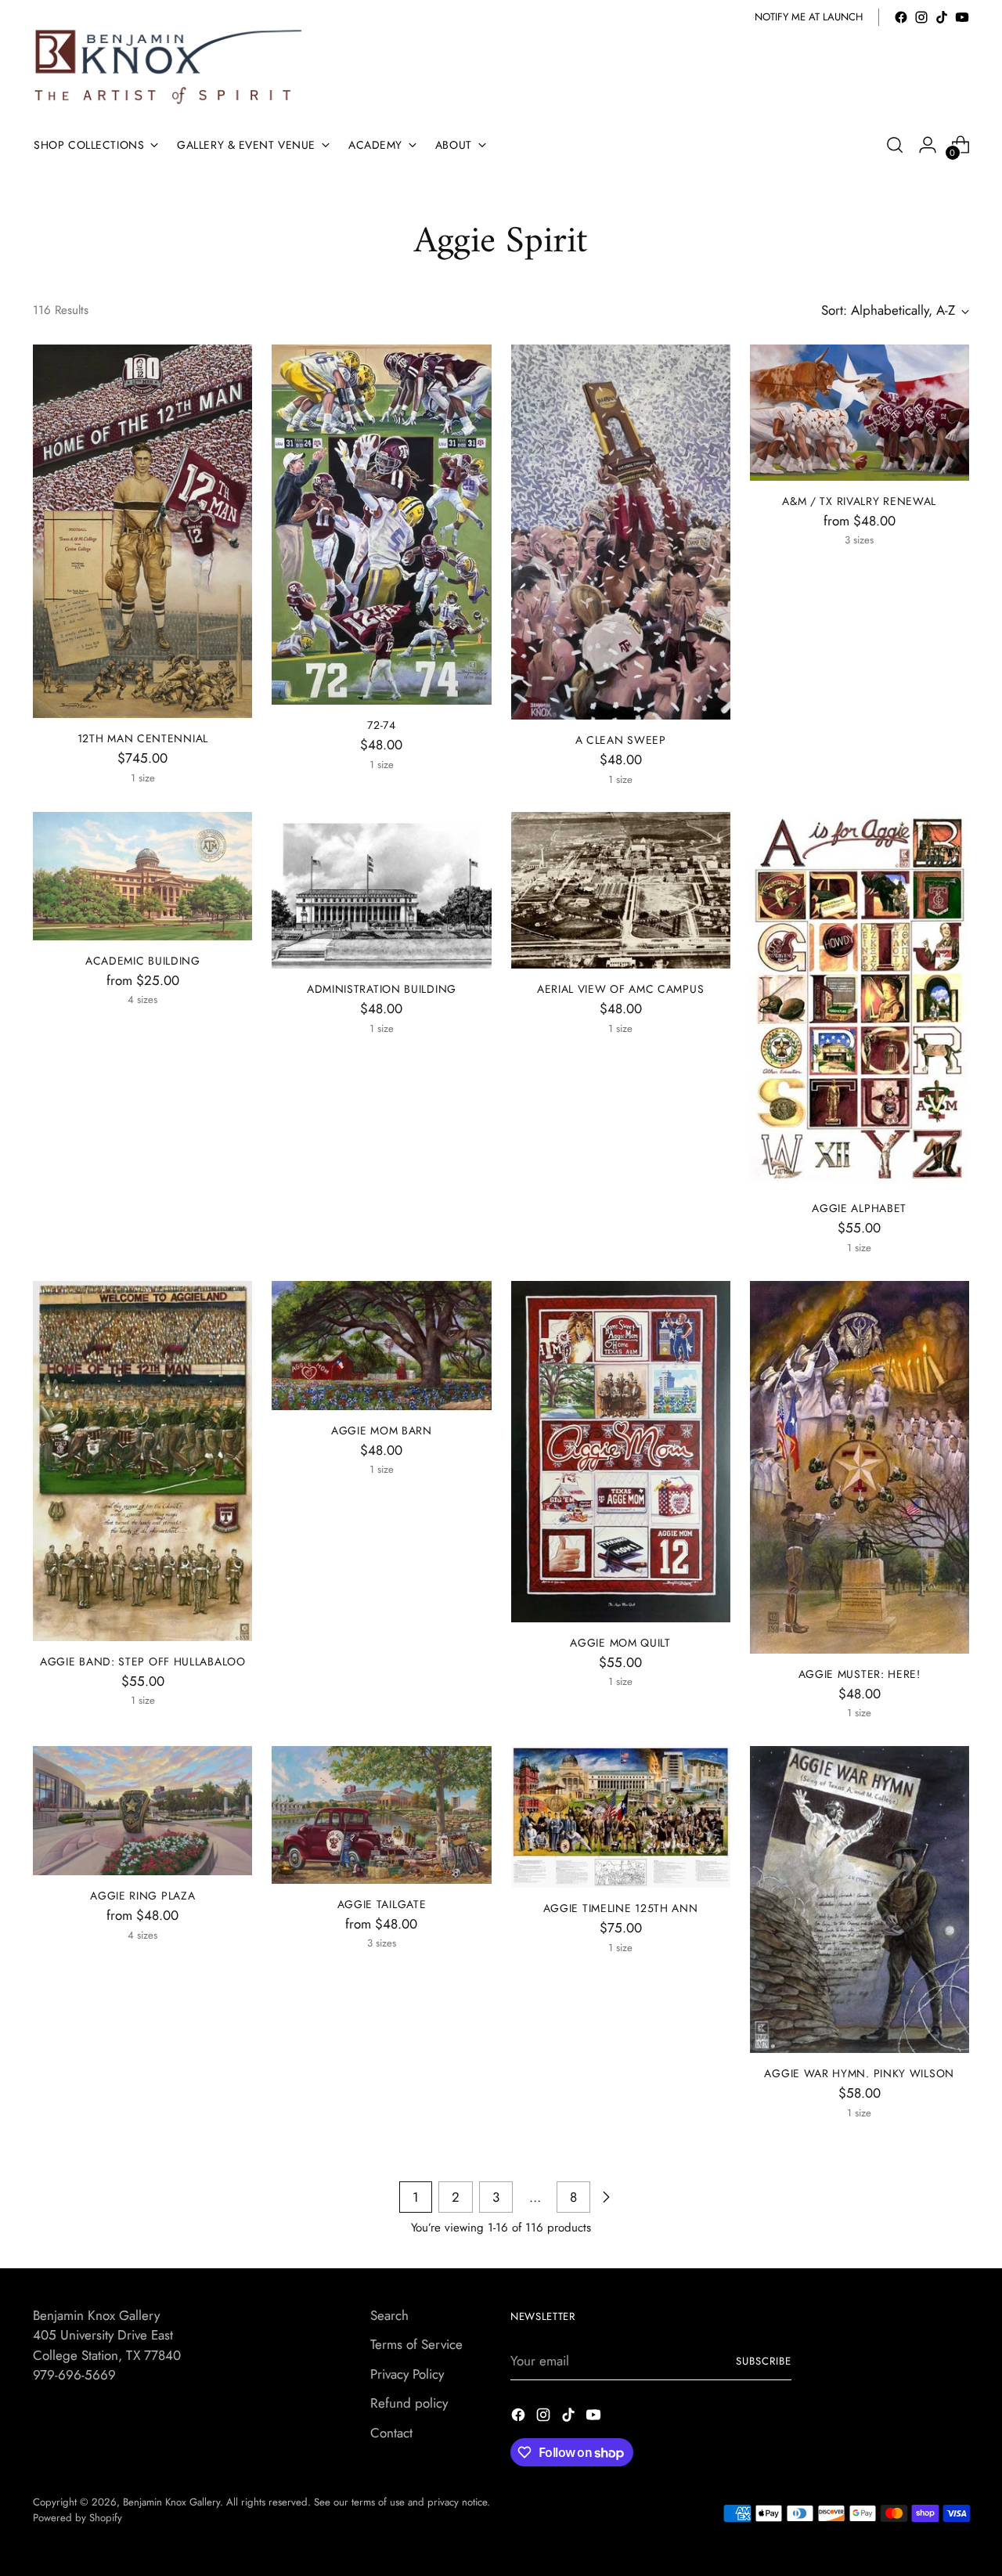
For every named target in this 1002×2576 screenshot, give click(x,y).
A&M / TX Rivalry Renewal (859, 501)
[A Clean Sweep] (621, 532)
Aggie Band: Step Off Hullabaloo (143, 1661)
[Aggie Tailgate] (381, 1815)
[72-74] (381, 525)
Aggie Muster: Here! (860, 1674)
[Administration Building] (381, 890)
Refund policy (409, 2403)
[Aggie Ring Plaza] (142, 1811)
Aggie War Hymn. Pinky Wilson (859, 2073)
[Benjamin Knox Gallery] (170, 67)
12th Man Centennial (143, 738)
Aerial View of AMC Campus (620, 989)
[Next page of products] (606, 2197)
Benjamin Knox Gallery (171, 2502)
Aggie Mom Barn (382, 1431)
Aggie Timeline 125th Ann (621, 1908)
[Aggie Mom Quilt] (621, 1452)
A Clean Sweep (621, 740)
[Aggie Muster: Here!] (860, 1467)
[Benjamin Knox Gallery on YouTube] (962, 17)
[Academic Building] (142, 876)
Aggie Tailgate (382, 1904)
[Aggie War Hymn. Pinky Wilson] (860, 1900)
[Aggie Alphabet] (860, 1000)
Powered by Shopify (77, 2518)
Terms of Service (416, 2344)
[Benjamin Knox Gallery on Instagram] (921, 17)
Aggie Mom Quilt (620, 1643)
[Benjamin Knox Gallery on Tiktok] (942, 17)
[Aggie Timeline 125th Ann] (621, 1817)
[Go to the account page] (928, 145)
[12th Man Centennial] (142, 531)
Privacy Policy (407, 2374)
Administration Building (382, 989)
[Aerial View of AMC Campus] (621, 890)
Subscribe (764, 2361)
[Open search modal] (895, 145)
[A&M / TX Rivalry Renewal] (860, 413)
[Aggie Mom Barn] (381, 1346)
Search (389, 2315)
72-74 (382, 725)
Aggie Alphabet (859, 1208)
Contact (391, 2433)
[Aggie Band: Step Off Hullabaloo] (142, 1461)
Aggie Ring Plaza (142, 1896)
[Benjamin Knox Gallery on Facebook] (901, 17)
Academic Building (143, 961)
